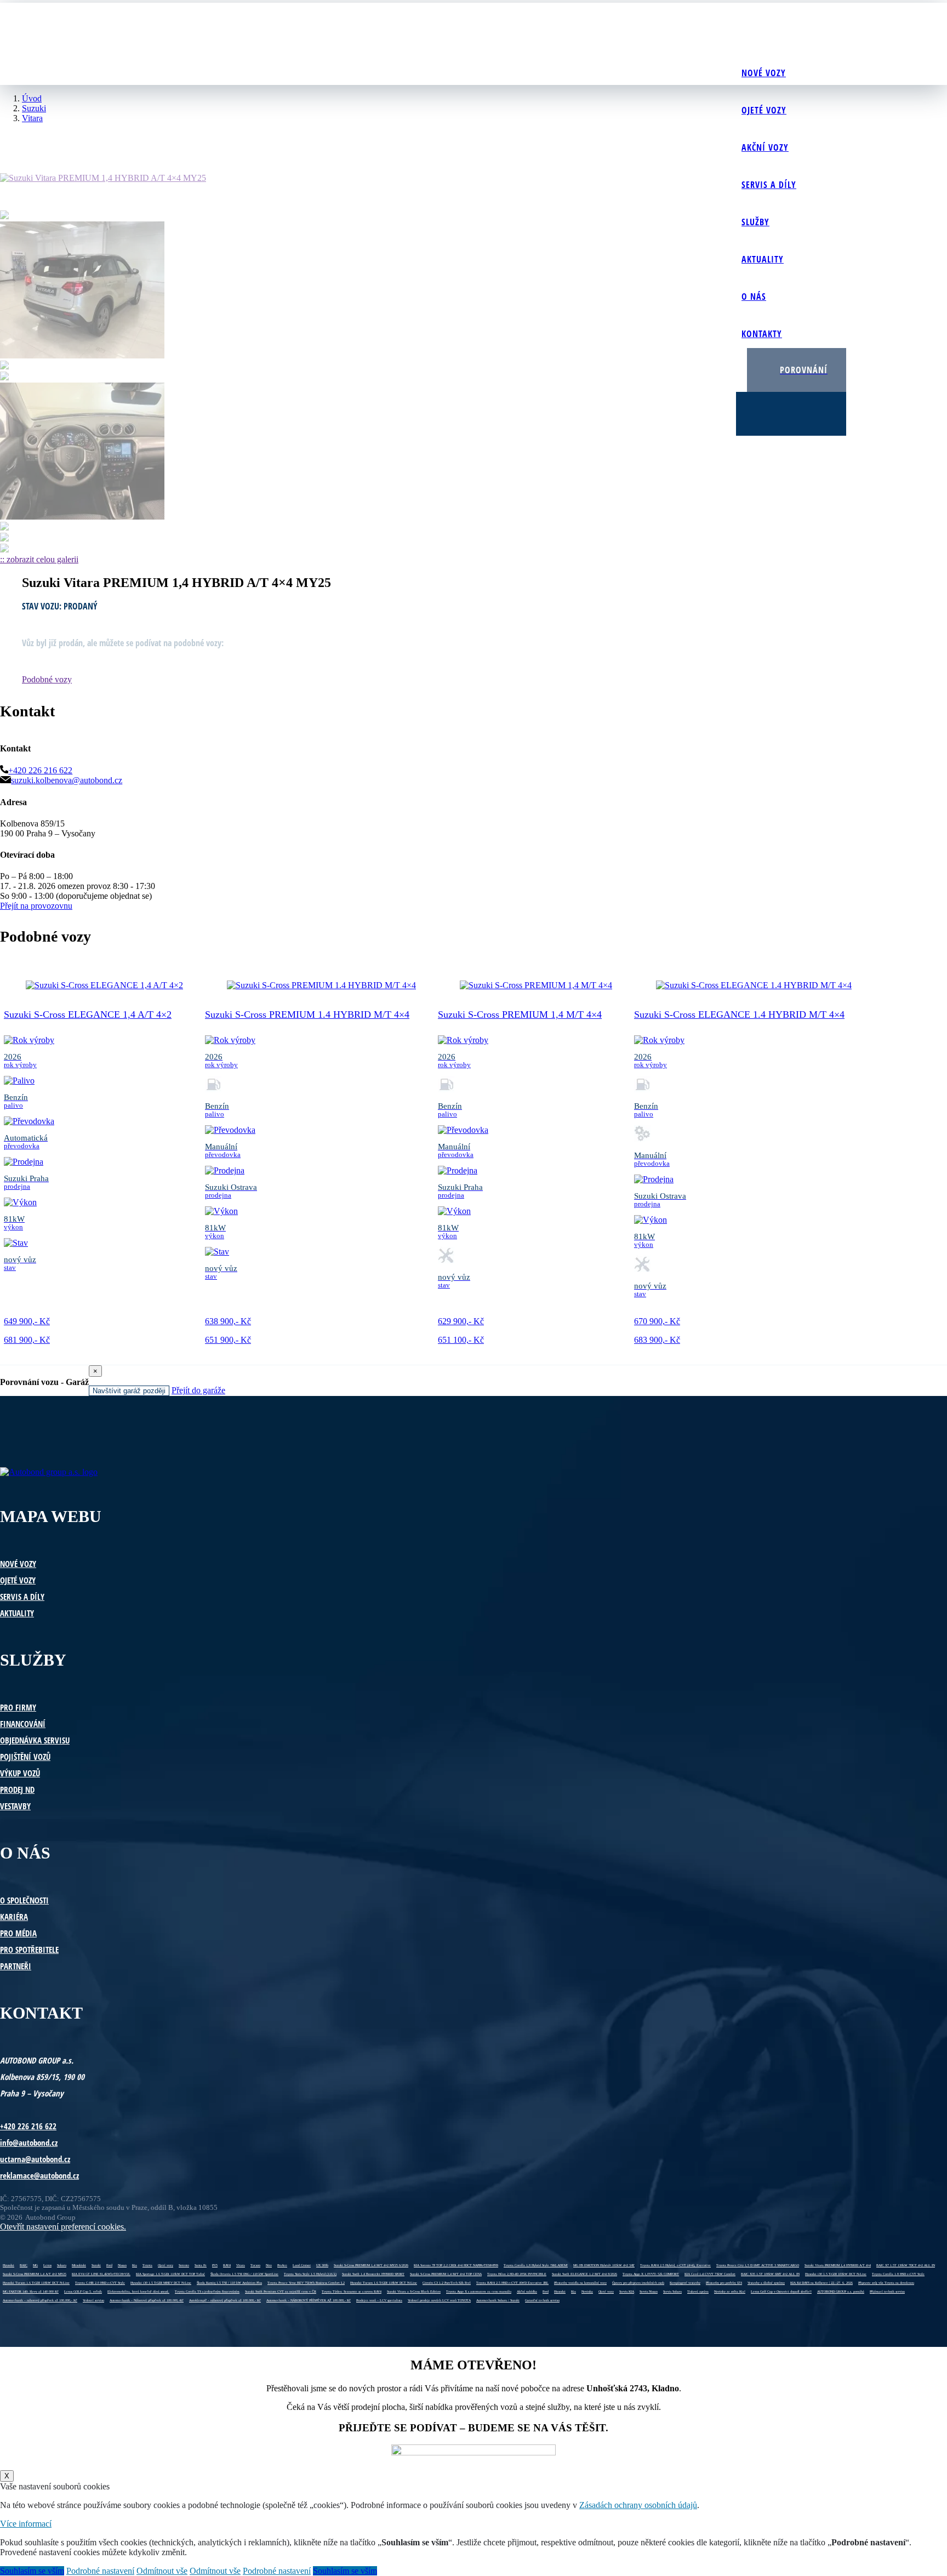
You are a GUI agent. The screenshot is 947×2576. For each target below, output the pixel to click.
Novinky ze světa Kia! (730, 2292)
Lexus (47, 2265)
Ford (109, 2265)
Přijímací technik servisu (887, 2292)
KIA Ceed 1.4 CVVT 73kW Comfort (710, 2274)
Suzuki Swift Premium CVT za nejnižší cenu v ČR (281, 2292)
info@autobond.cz (29, 2142)
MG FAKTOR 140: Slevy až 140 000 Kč (31, 2292)
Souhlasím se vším (32, 2571)
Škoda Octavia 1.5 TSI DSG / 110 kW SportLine (244, 2274)
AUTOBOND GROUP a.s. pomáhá (841, 2292)
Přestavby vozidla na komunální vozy (580, 2283)
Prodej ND (17, 1789)
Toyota (147, 2265)
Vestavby (15, 1806)
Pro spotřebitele (29, 1950)
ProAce (282, 2265)
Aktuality (763, 259)
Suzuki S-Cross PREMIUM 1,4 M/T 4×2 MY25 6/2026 (371, 2265)
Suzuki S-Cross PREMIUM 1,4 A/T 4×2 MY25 (35, 2274)
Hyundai (8, 2265)
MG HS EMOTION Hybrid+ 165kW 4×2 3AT (604, 2265)
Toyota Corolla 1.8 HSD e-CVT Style (898, 2274)
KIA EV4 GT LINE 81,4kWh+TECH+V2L (101, 2274)
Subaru (62, 2265)
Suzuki (96, 2265)
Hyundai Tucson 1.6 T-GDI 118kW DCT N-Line (36, 2283)
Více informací (26, 2524)
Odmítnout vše (162, 2571)
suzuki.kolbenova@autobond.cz (67, 780)
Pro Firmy (18, 1707)
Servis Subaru (672, 2292)
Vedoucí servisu (93, 2300)
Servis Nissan (649, 2292)
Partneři (16, 1966)
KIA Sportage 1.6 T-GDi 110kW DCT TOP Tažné (170, 2274)
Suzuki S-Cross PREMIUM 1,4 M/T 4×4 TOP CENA (446, 2274)
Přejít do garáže (198, 1390)
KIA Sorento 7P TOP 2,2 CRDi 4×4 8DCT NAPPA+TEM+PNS (456, 2265)
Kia (135, 2265)
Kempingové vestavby (685, 2283)
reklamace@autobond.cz (39, 2175)
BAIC (24, 2265)
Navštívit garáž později (129, 1391)
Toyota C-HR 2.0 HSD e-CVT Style (100, 2283)
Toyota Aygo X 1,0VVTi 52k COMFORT (651, 2274)
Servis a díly (769, 185)
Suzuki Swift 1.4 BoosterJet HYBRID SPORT (373, 2274)
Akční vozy (765, 147)
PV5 (215, 2265)
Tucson (255, 2265)
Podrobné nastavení (100, 2571)
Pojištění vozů (25, 1757)
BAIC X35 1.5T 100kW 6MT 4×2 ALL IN (770, 2274)
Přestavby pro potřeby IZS (724, 2283)
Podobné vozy (47, 679)
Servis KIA (627, 2292)
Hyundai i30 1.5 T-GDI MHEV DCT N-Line (161, 2283)
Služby (755, 222)
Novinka (587, 2292)
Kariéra (14, 1917)
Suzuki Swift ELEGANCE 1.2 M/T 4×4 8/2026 (584, 2274)
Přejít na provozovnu (36, 906)
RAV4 (227, 2265)
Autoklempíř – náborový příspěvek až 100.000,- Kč (225, 2300)
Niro (269, 2265)
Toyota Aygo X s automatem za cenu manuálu (479, 2292)
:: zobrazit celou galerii (39, 559)
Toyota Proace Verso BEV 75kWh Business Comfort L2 (306, 2283)
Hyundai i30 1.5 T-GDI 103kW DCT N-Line (836, 2274)
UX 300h (322, 2265)
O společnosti (24, 1900)
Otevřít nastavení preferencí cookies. (63, 2227)
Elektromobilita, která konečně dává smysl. (138, 2292)
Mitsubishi (79, 2265)
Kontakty (762, 334)
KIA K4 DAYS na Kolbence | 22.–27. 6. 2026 (822, 2283)
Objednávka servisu (35, 1740)
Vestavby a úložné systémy (766, 2283)
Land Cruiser (302, 2265)
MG (35, 2265)
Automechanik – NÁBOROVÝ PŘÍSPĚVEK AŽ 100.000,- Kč (309, 2300)
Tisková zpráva (698, 2292)
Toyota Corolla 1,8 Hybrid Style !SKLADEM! (536, 2265)
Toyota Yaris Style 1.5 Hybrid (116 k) (310, 2274)
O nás (754, 297)
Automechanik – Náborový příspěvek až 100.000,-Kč (147, 2300)
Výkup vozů (20, 1773)
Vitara (241, 2265)
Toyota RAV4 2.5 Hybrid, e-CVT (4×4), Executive (675, 2265)
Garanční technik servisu (542, 2300)
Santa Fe (201, 2265)
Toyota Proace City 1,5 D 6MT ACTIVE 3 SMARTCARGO (758, 2265)
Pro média (18, 1933)
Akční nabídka (527, 2292)
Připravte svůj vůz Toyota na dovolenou (886, 2283)
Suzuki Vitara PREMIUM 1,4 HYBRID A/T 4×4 (838, 2265)
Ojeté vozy (764, 110)
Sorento (184, 2265)
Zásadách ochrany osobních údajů (638, 2505)
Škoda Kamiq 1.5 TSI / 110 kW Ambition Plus (229, 2283)
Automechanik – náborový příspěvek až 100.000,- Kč (40, 2300)
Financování (23, 1724)
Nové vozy (764, 73)
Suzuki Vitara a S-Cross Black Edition (414, 2292)
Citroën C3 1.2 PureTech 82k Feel (447, 2283)
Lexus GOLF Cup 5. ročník (83, 2292)
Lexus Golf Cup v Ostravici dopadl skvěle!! (781, 2292)
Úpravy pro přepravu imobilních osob (638, 2283)
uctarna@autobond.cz (35, 2159)
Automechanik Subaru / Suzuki (498, 2300)
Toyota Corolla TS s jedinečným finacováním (207, 2292)
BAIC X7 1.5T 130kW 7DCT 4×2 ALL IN (906, 2265)
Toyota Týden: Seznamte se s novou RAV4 (352, 2292)
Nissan (122, 2265)
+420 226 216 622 (40, 770)
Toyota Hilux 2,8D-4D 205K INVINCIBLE (517, 2274)
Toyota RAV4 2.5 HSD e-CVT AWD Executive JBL (512, 2283)
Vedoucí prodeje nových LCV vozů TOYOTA (439, 2300)
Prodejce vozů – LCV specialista (379, 2300)
